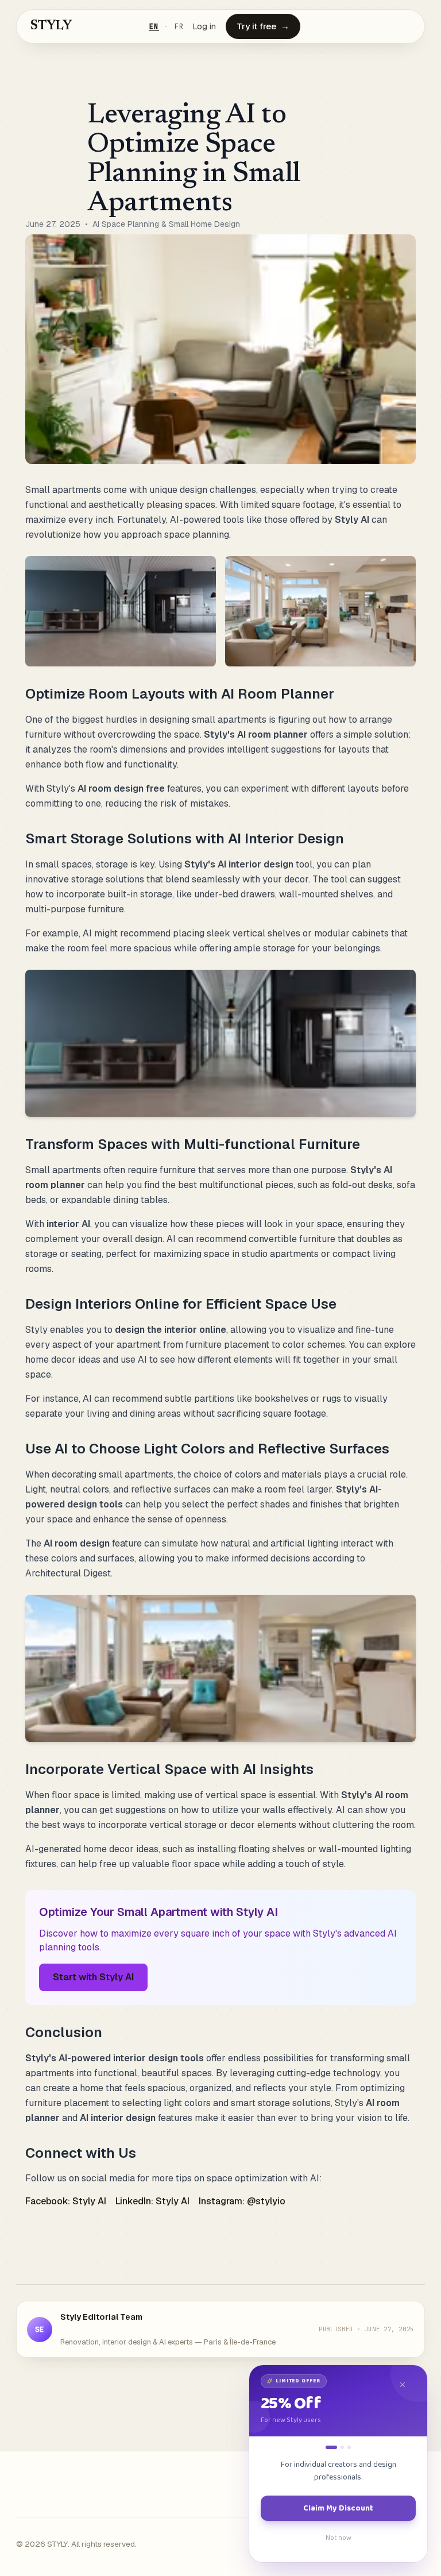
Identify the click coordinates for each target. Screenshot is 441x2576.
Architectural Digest (68, 1573)
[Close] (408, 2385)
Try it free (263, 26)
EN (154, 26)
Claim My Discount (338, 2508)
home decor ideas (63, 1360)
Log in (204, 26)
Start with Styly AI (93, 1977)
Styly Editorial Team (101, 2317)
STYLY (51, 26)
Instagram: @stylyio (242, 2201)
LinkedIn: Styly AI (152, 2201)
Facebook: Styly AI (66, 2201)
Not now (339, 2538)
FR (179, 26)
